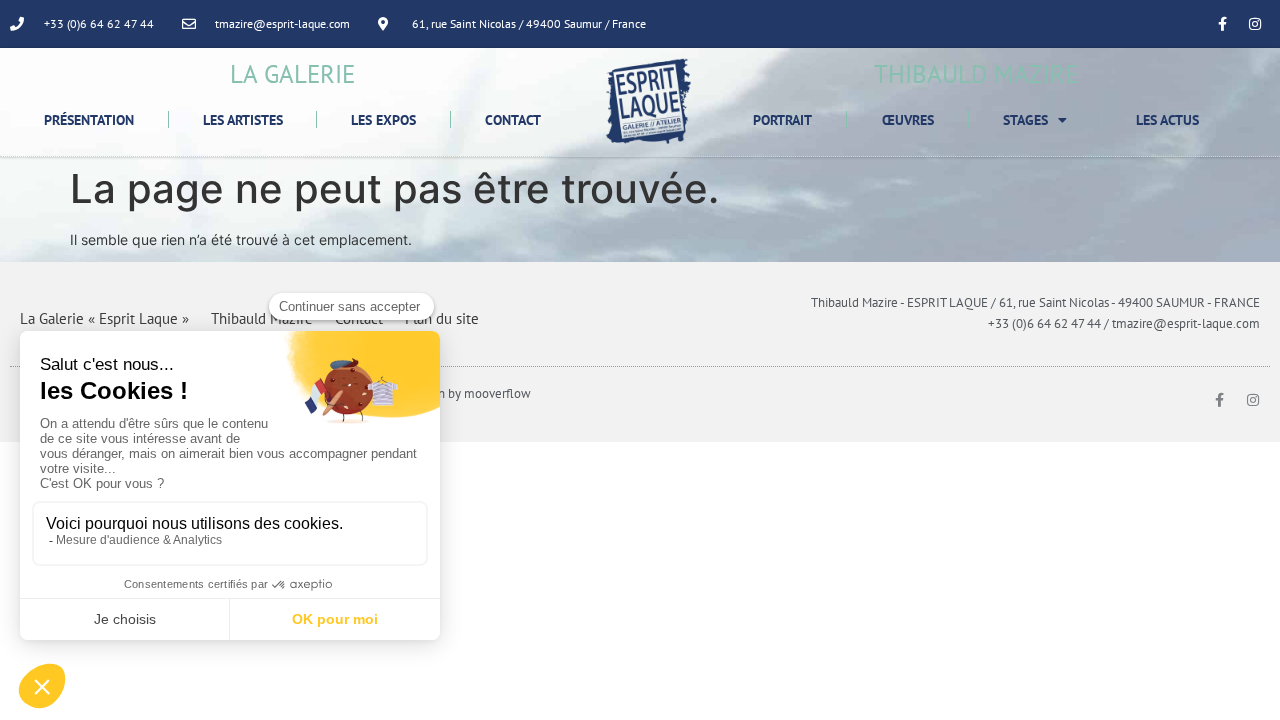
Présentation (89, 120)
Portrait (782, 120)
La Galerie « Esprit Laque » (104, 318)
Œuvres (908, 120)
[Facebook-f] (1222, 24)
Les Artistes (243, 120)
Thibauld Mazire (262, 318)
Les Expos (383, 120)
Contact (513, 120)
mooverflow (497, 393)
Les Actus (1167, 120)
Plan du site (442, 318)
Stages (1025, 120)
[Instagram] (1255, 24)
